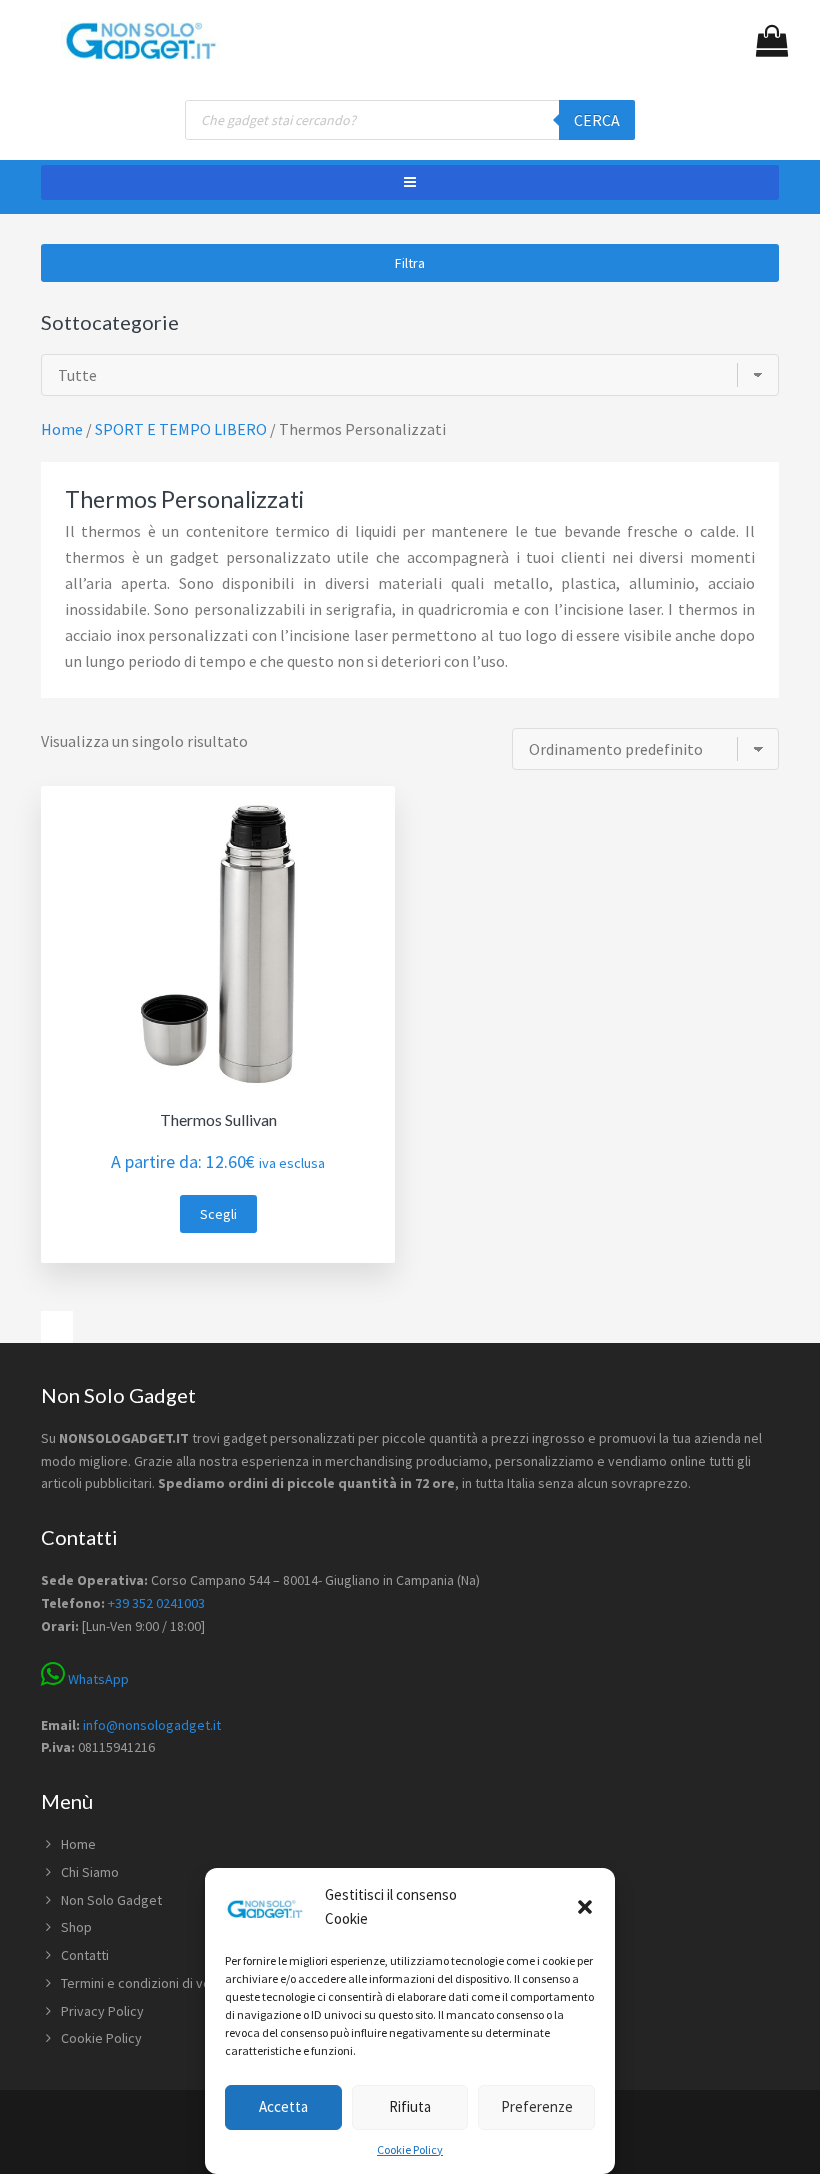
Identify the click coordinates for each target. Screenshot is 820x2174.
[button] (585, 1907)
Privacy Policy (102, 2011)
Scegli (218, 1214)
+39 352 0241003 (156, 1603)
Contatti (85, 1955)
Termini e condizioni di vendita (151, 1983)
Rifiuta (410, 2106)
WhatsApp (97, 1679)
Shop (76, 1927)
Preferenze (537, 2106)
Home (78, 1844)
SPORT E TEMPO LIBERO (181, 429)
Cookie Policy (410, 2149)
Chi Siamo (90, 1872)
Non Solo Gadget (111, 1900)
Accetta (283, 2106)
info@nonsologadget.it (152, 1725)
